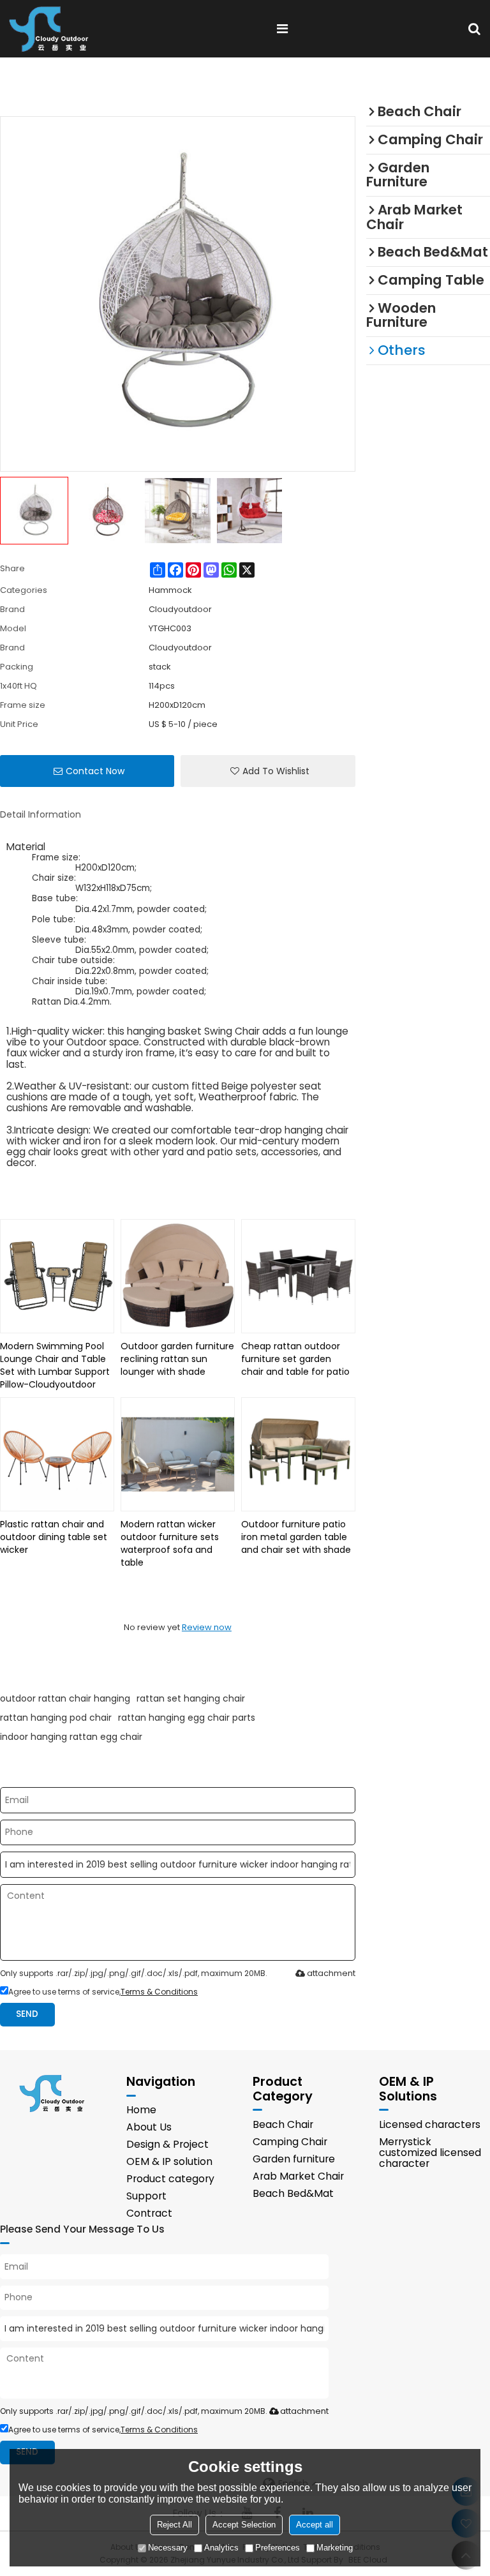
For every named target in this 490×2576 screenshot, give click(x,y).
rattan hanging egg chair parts (187, 1718)
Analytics (221, 2548)
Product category (170, 2179)
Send (27, 2014)
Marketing (335, 2548)
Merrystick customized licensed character (430, 2153)
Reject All (174, 2525)
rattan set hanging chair (191, 1698)
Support (146, 2196)
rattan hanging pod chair (56, 1718)
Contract (149, 2213)
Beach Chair (283, 2124)
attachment (331, 1973)
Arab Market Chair (298, 2176)
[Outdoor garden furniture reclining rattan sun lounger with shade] (178, 1276)
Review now (207, 1627)
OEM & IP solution (169, 2161)
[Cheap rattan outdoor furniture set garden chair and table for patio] (298, 1276)
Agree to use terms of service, (103, 1992)
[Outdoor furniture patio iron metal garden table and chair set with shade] (298, 1454)
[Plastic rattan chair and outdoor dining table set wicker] (57, 1454)
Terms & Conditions (159, 1992)
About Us (149, 2127)
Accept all (315, 2525)
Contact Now (95, 771)
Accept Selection (244, 2525)
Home (141, 2110)
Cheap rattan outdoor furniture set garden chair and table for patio (295, 1359)
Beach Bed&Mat (293, 2193)
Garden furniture (294, 2159)
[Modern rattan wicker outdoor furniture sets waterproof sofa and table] (178, 1454)
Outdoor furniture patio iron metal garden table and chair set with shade (296, 1537)
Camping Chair (290, 2142)
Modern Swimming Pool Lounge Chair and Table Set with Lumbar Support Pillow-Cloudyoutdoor (55, 1365)
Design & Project (167, 2144)
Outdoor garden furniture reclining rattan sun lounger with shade (177, 1359)
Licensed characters (430, 2124)
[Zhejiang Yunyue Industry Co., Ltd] (53, 29)
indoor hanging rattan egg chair (71, 1737)
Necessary (168, 2548)
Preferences (278, 2548)
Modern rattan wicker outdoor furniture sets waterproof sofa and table (170, 1543)
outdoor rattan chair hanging (65, 1698)
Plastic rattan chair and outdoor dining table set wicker (54, 1537)
